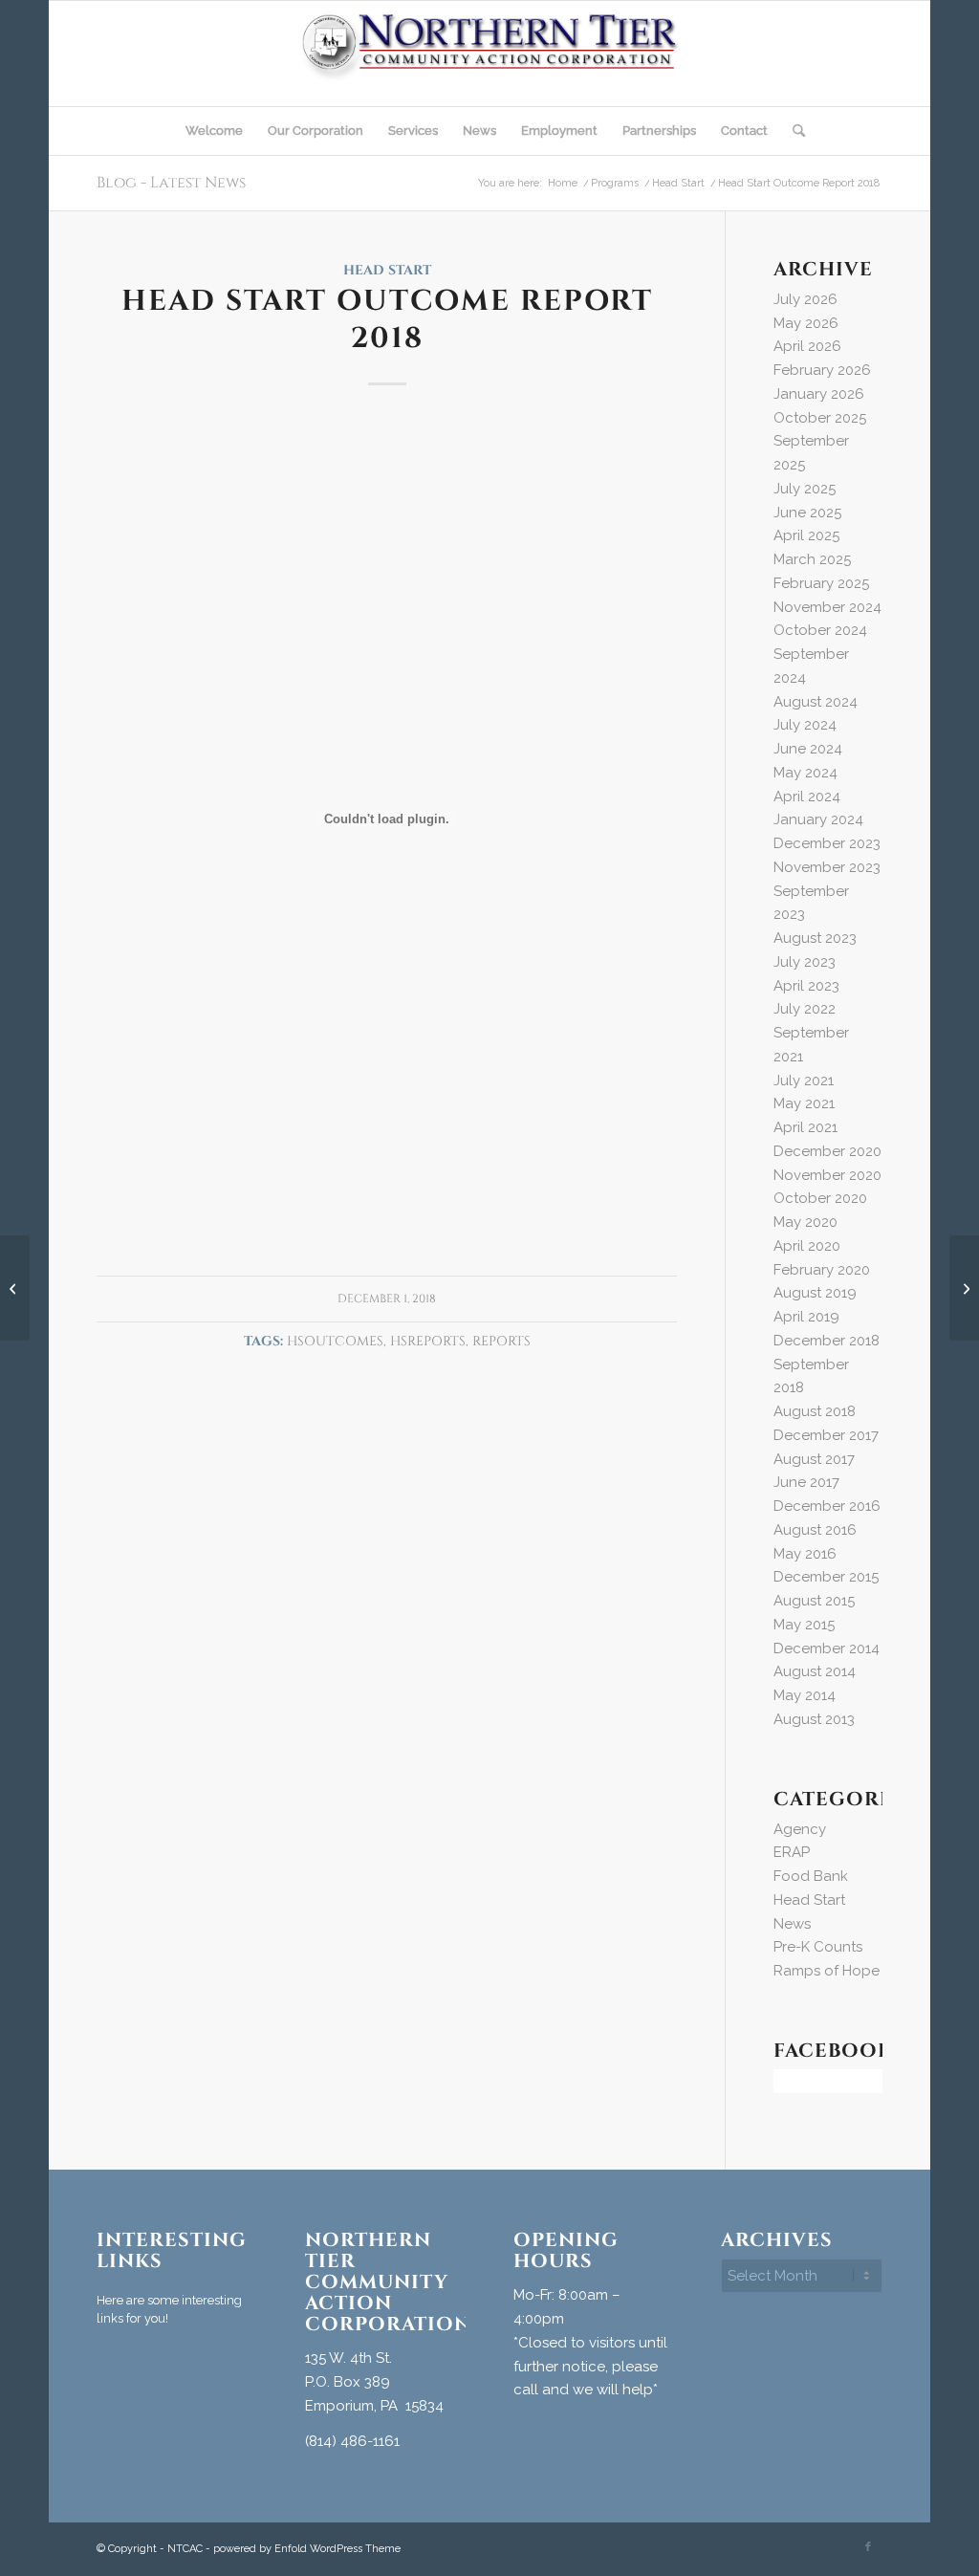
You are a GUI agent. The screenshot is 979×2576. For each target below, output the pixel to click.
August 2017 (814, 1459)
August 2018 (815, 1411)
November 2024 (827, 607)
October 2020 (820, 1198)
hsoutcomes (335, 1342)
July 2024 (805, 725)
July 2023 (805, 962)
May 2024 (805, 773)
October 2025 (820, 418)
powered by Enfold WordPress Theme (307, 2549)
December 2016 (827, 1506)
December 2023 (827, 843)
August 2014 (815, 1671)
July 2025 (805, 489)
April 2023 (806, 986)
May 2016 (805, 1554)
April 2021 (805, 1127)
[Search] (793, 131)
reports (501, 1342)
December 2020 (827, 1151)
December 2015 (826, 1577)
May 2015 (804, 1625)
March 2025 (812, 559)
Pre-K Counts (818, 1947)
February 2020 (822, 1270)
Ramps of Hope (827, 1971)
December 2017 (826, 1435)
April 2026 (807, 346)
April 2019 (806, 1317)
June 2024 (808, 749)
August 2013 (814, 1719)
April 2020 (807, 1246)
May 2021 (804, 1103)
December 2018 (827, 1341)
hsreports (428, 1342)
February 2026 (822, 370)
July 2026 (805, 299)
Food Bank (811, 1876)
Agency (800, 1829)
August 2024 (816, 702)
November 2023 (827, 867)
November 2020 (827, 1175)
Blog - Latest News (171, 183)
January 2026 (819, 394)
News (792, 1924)
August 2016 (815, 1530)
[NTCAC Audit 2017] (15, 1288)
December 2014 (827, 1648)
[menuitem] (214, 131)
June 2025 (807, 513)
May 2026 (806, 323)
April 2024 (807, 797)
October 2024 (820, 630)
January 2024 (818, 819)
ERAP (792, 1852)
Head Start (387, 271)
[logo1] (490, 54)
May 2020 (805, 1222)
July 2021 (804, 1081)
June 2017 (806, 1482)
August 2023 (815, 938)
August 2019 (815, 1293)
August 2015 (814, 1601)
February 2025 (821, 583)
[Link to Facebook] (868, 2547)
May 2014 (805, 1695)
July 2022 (805, 1009)
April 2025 (806, 535)
